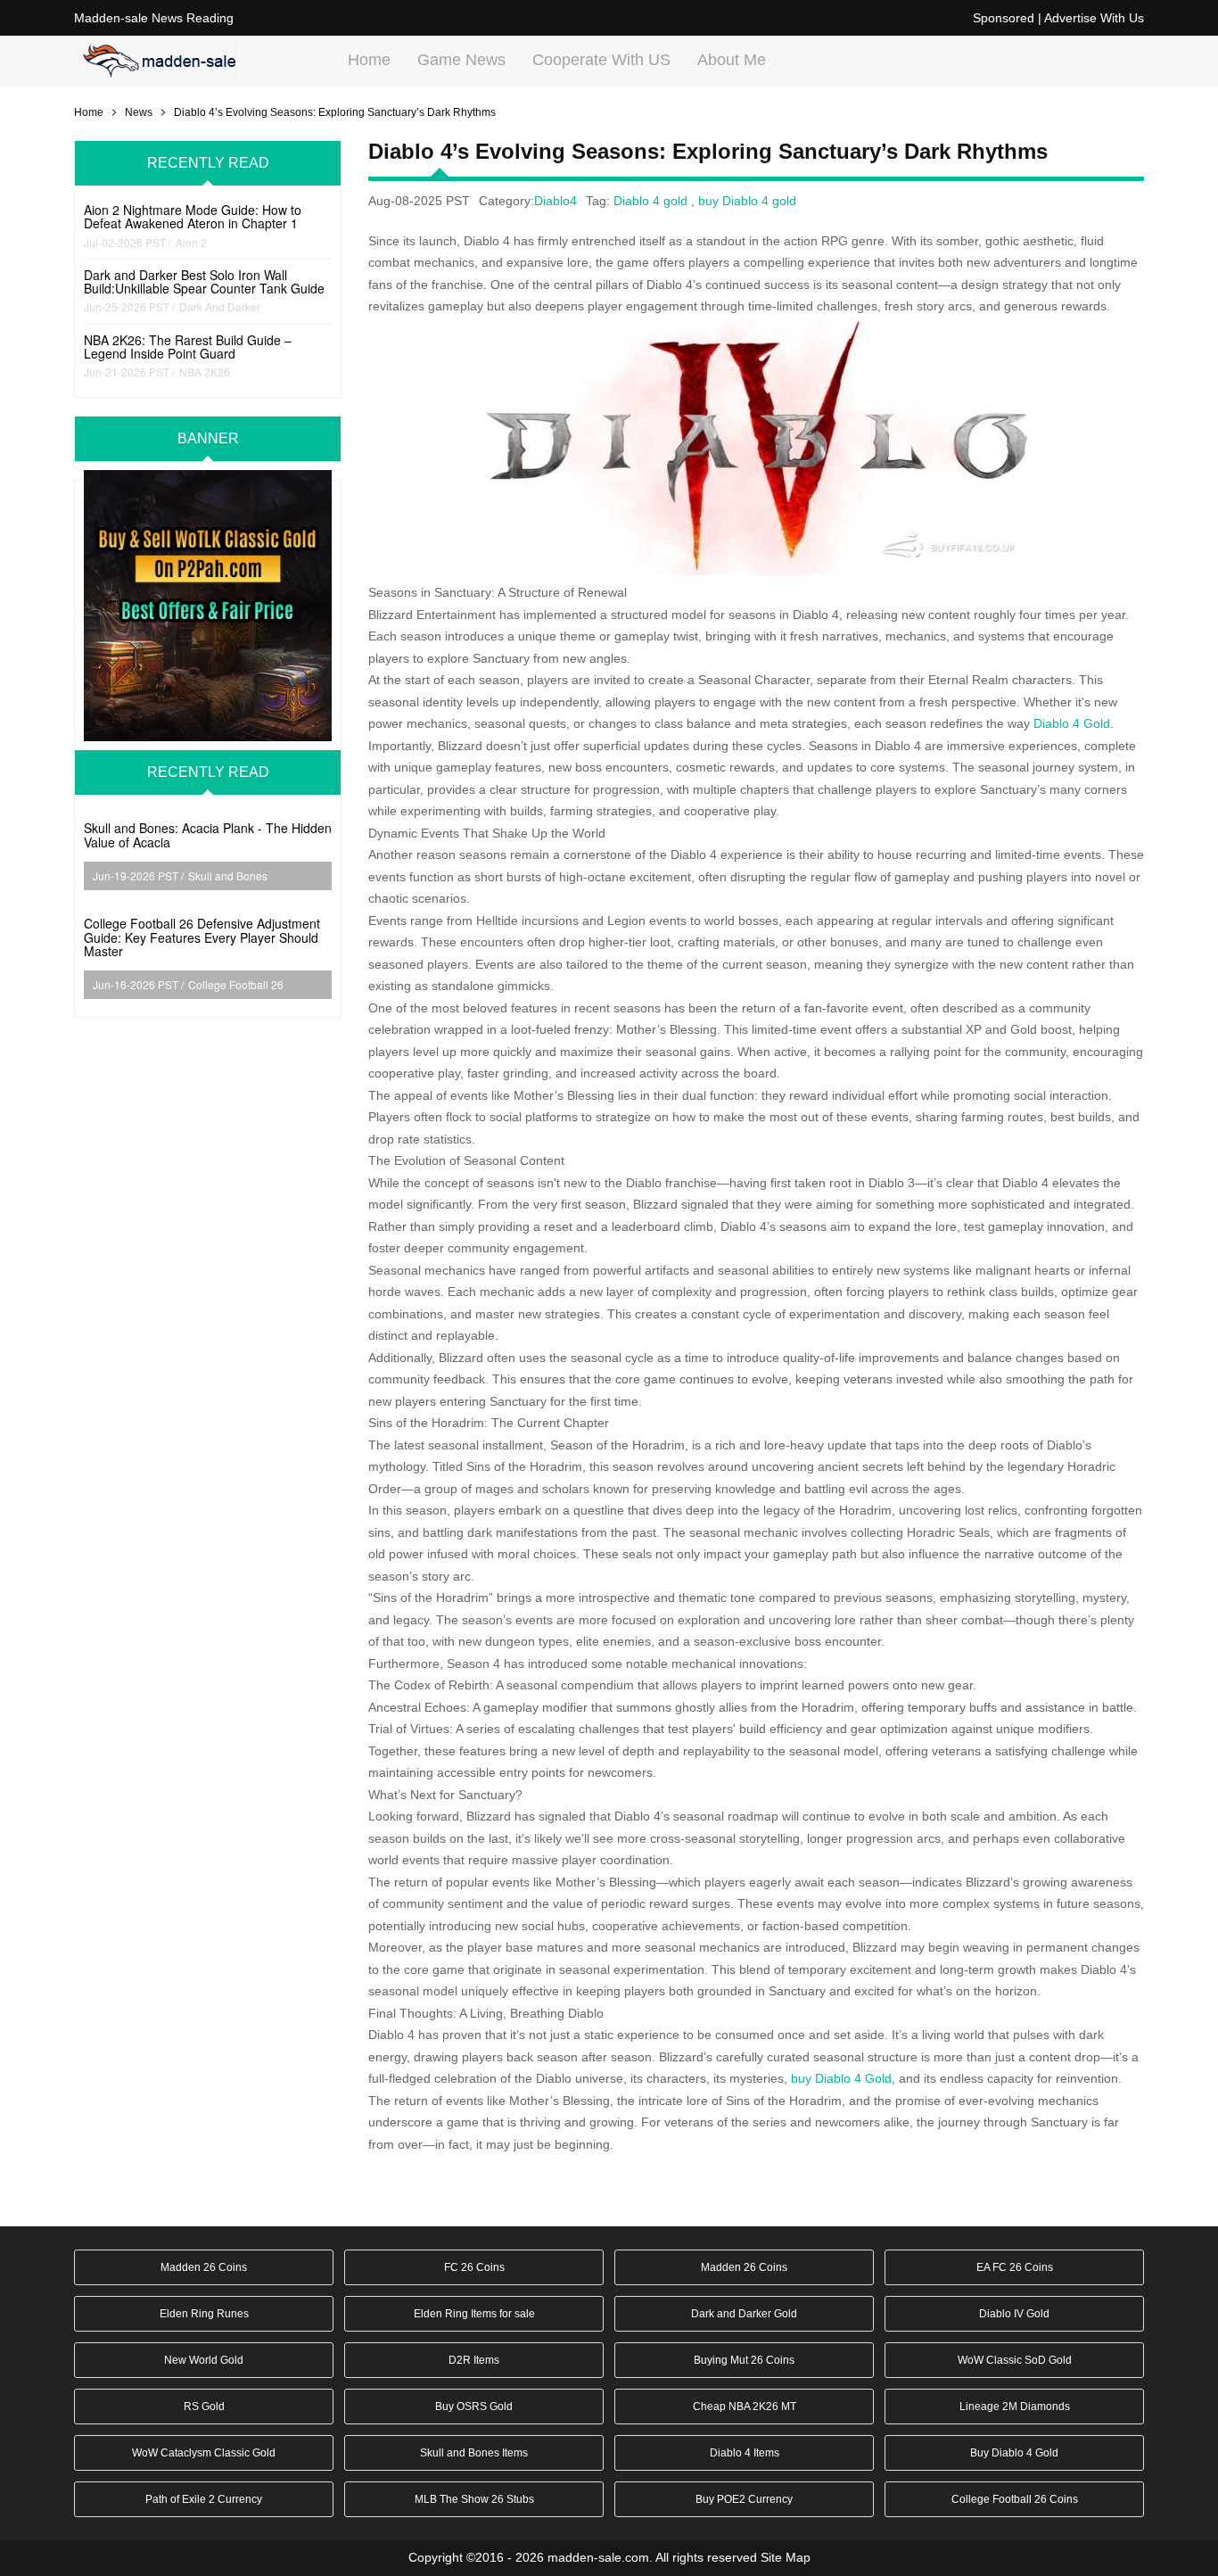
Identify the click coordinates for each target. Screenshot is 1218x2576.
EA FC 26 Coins (1015, 2267)
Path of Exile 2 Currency (204, 2499)
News (139, 112)
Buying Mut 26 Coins (744, 2360)
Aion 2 (191, 242)
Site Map (786, 2557)
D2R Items (474, 2360)
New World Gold (204, 2360)
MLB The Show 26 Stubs (474, 2499)
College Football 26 (236, 984)
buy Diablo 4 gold (747, 201)
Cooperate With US (601, 60)
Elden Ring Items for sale (474, 2314)
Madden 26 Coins (204, 2267)
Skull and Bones (228, 875)
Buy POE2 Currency (744, 2499)
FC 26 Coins (474, 2267)
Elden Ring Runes (204, 2314)
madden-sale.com (598, 2557)
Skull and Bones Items (474, 2453)
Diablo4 (556, 201)
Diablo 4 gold (650, 201)
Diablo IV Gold (1014, 2314)
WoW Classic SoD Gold (1015, 2360)
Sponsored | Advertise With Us (1058, 18)
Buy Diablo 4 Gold (1014, 2453)
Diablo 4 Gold (1072, 723)
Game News (461, 60)
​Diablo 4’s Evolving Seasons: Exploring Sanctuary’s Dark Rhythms (335, 112)
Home (369, 60)
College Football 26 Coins (1015, 2499)
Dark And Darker (220, 306)
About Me (732, 60)
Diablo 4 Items (745, 2453)
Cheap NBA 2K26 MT (745, 2407)
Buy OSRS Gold (474, 2407)
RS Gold (204, 2407)
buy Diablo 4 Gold (841, 2078)
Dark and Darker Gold (744, 2314)
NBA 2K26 (205, 372)
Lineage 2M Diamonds (1015, 2407)
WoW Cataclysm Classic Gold (204, 2453)
